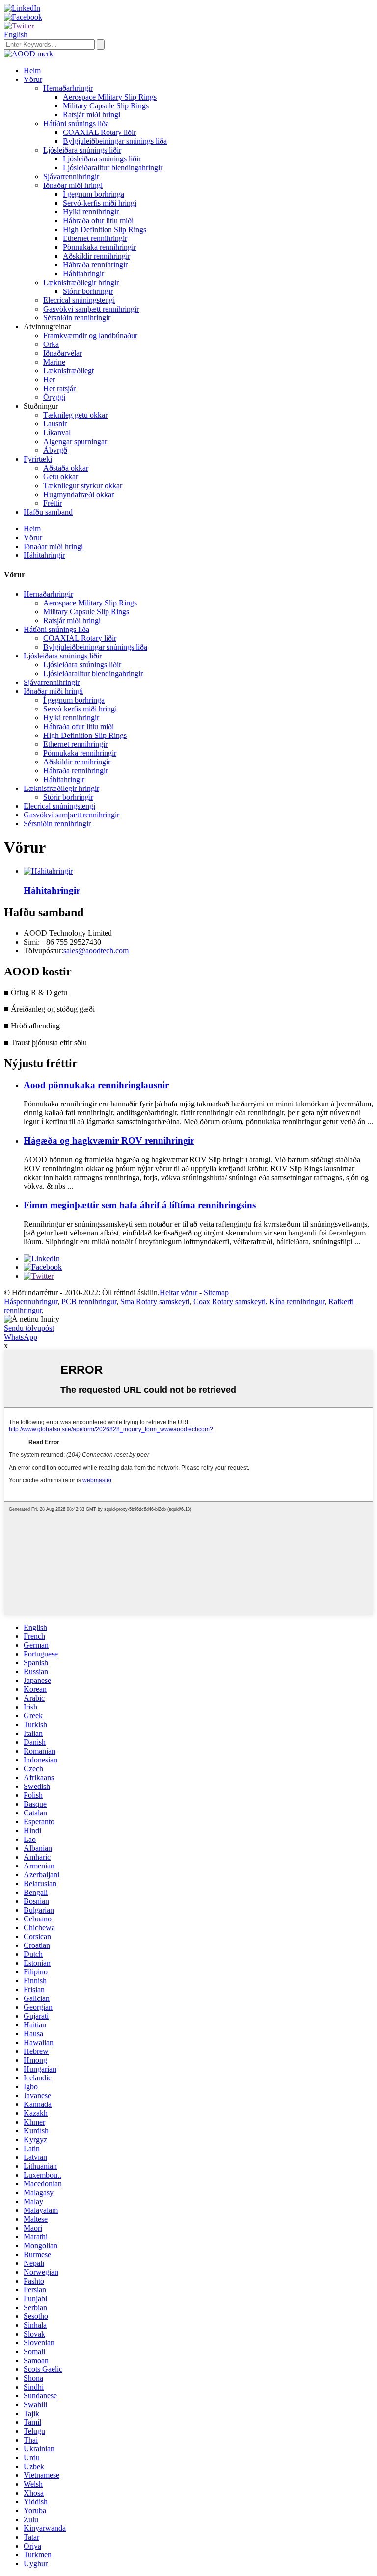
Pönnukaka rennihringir (99, 247)
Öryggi (54, 397)
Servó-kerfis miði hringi (100, 203)
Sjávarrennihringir (71, 176)
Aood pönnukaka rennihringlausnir (96, 1085)
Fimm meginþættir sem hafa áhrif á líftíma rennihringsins (140, 1205)
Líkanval (57, 433)
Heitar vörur (178, 1293)
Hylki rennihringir (91, 212)
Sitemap (216, 1293)
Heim (32, 70)
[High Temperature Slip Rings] (48, 871)
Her (49, 380)
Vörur (33, 79)
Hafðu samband (48, 512)
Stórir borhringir (88, 291)
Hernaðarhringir (68, 88)
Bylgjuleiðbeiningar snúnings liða (115, 141)
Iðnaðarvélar (63, 353)
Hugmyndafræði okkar (79, 494)
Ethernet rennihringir (95, 238)
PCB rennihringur (89, 1301)
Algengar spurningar (75, 441)
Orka (51, 344)
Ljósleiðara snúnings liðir (82, 150)
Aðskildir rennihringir (96, 256)
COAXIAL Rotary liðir (99, 132)
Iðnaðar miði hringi (73, 185)
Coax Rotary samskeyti (229, 1301)
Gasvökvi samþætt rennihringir (91, 309)
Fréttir (53, 503)
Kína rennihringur (297, 1301)
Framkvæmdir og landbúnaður (90, 335)
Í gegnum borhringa (94, 194)
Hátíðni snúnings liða (76, 123)
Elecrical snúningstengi (79, 300)
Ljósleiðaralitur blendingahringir (113, 168)
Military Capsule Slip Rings (106, 106)
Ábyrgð (55, 450)
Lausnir (55, 424)
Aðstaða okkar (66, 468)
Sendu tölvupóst (29, 1328)
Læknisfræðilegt (68, 371)
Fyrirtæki (38, 459)
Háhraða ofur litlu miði (98, 221)
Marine (54, 362)
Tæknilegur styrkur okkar (83, 486)
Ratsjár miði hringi (92, 115)
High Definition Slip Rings (105, 229)
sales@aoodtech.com (96, 951)
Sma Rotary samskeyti (155, 1301)
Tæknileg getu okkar (75, 415)
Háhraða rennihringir (95, 265)
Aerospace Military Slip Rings (110, 97)
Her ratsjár (59, 388)
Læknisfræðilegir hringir (81, 282)
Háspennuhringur (31, 1301)
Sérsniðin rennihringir (77, 318)
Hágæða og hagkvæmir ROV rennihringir (109, 1141)
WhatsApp (21, 1337)
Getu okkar (61, 477)
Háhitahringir (83, 274)
